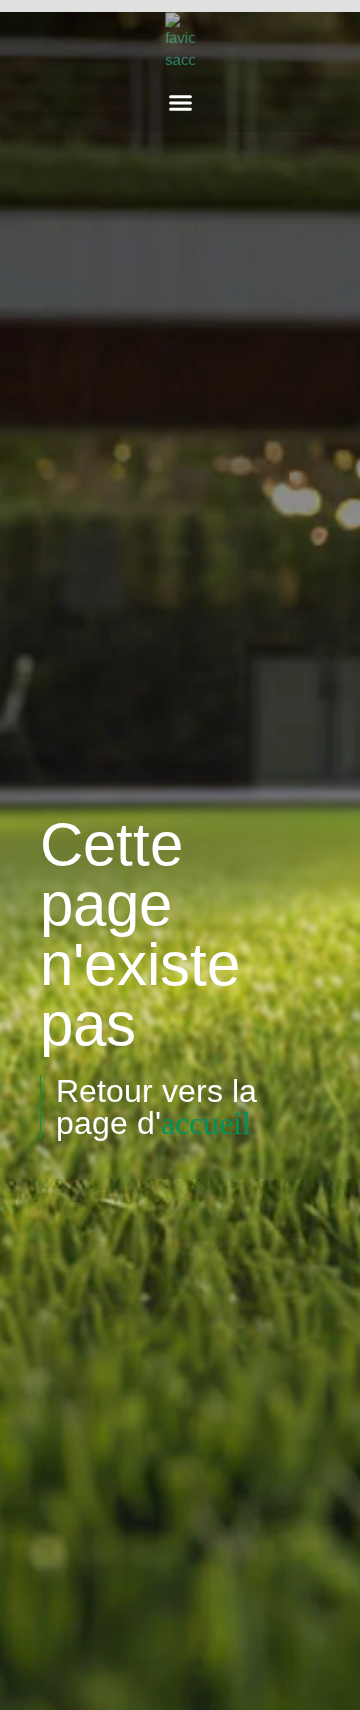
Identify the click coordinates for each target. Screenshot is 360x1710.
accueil (206, 1123)
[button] (180, 103)
